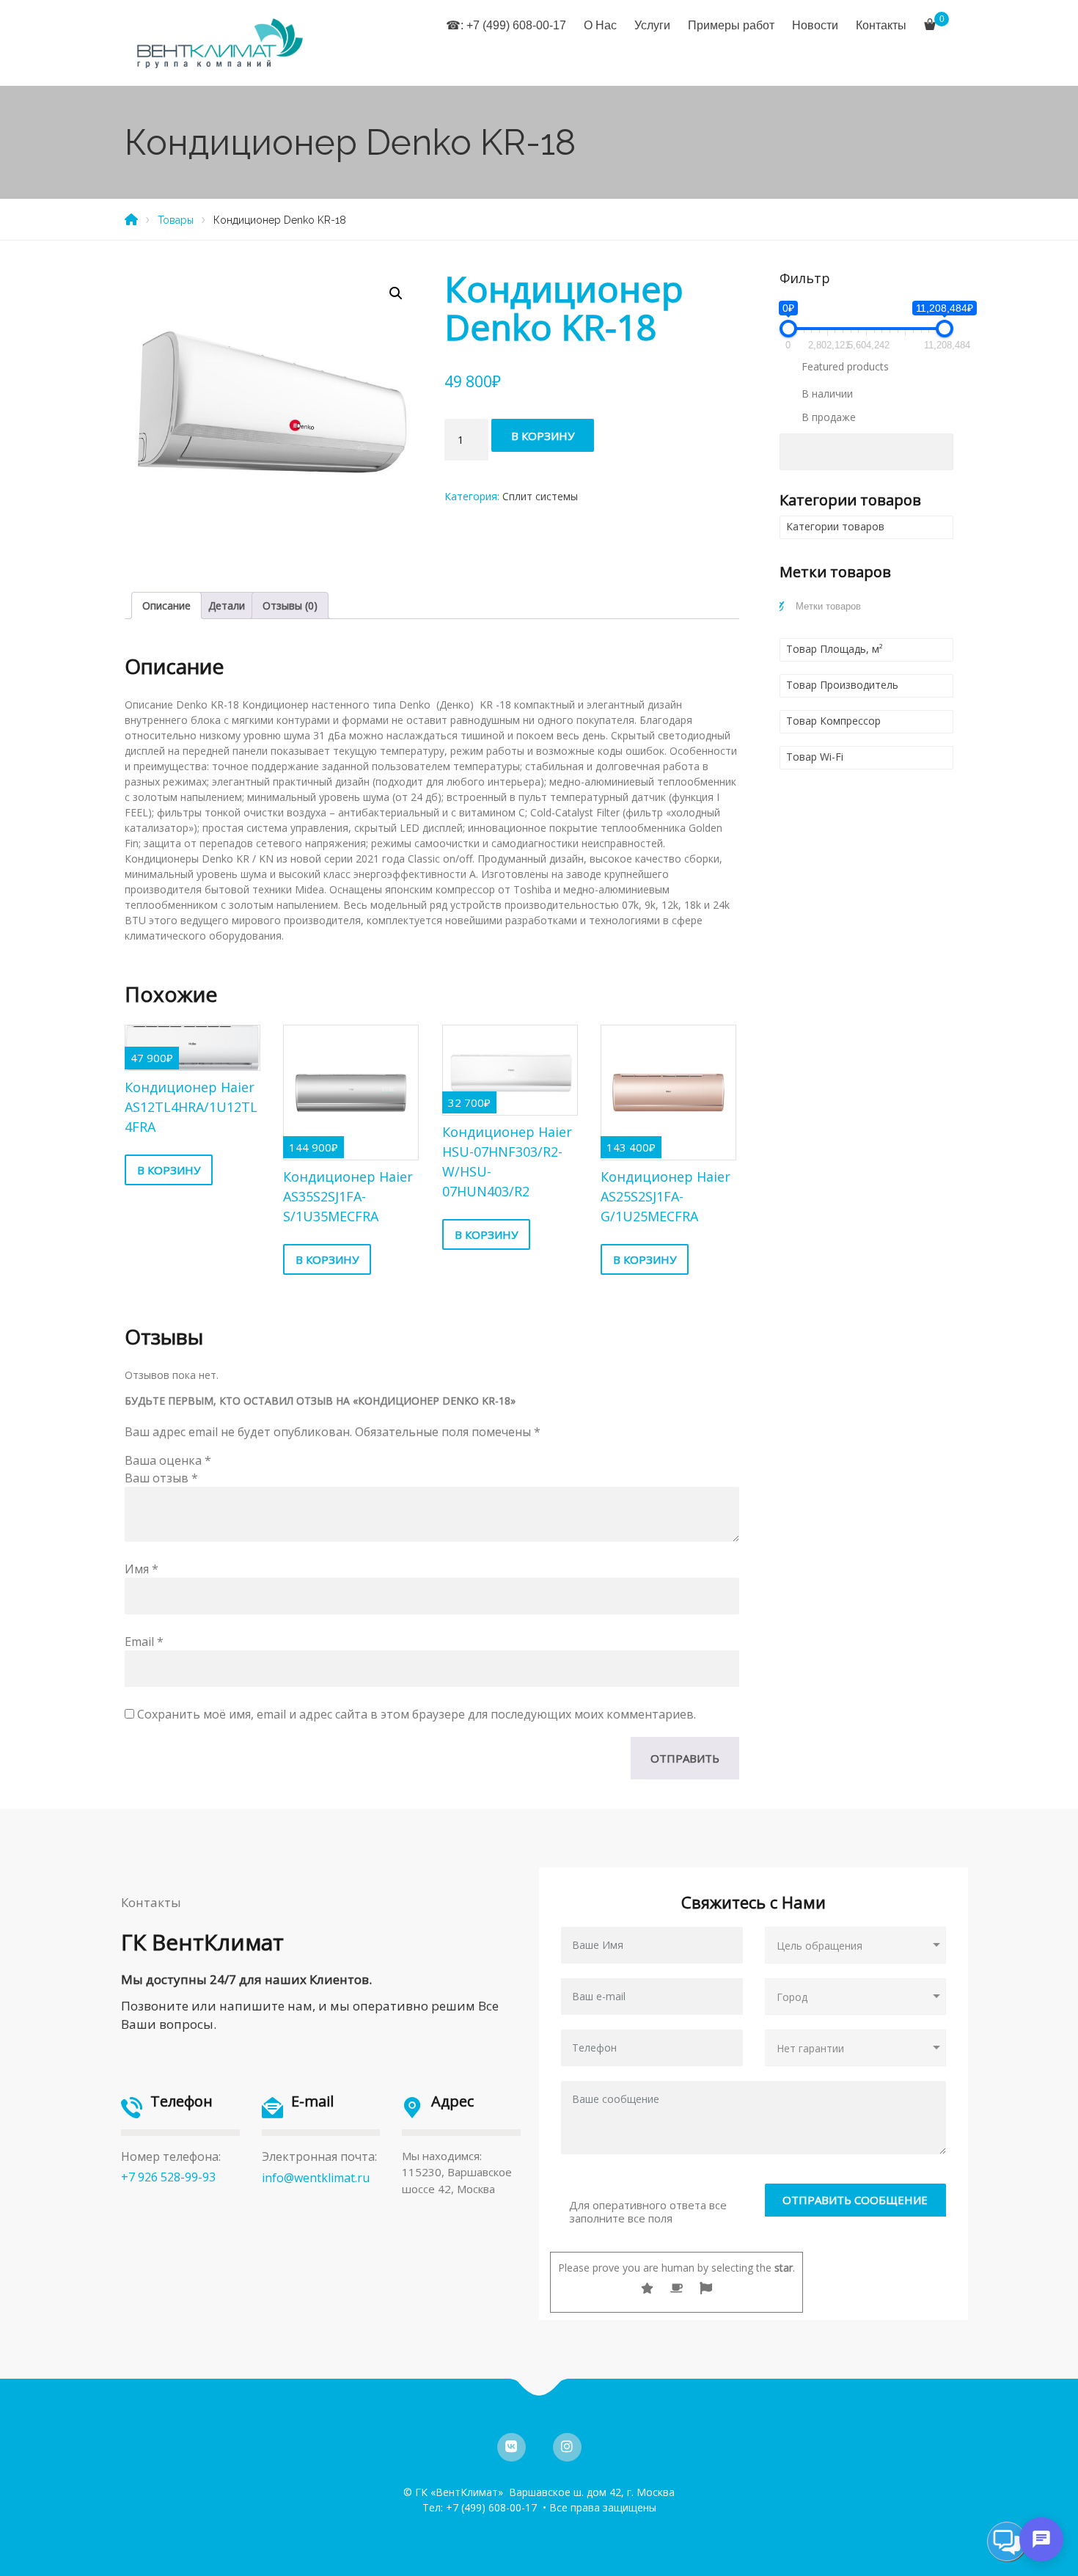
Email (144, 1642)
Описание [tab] (166, 605)
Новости (815, 25)
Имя (142, 1569)
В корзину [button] (169, 1170)
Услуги (652, 25)
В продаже (829, 417)
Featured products (845, 366)
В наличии (827, 394)
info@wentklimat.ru (316, 2178)
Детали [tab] (227, 605)
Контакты (881, 25)
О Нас (600, 25)
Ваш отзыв (161, 1478)
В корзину (543, 436)
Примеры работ (731, 25)
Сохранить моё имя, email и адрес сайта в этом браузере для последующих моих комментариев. (417, 1714)
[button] (396, 293)
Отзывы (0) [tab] (290, 605)
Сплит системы (540, 496)
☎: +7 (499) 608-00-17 (506, 25)
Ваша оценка (168, 1460)
